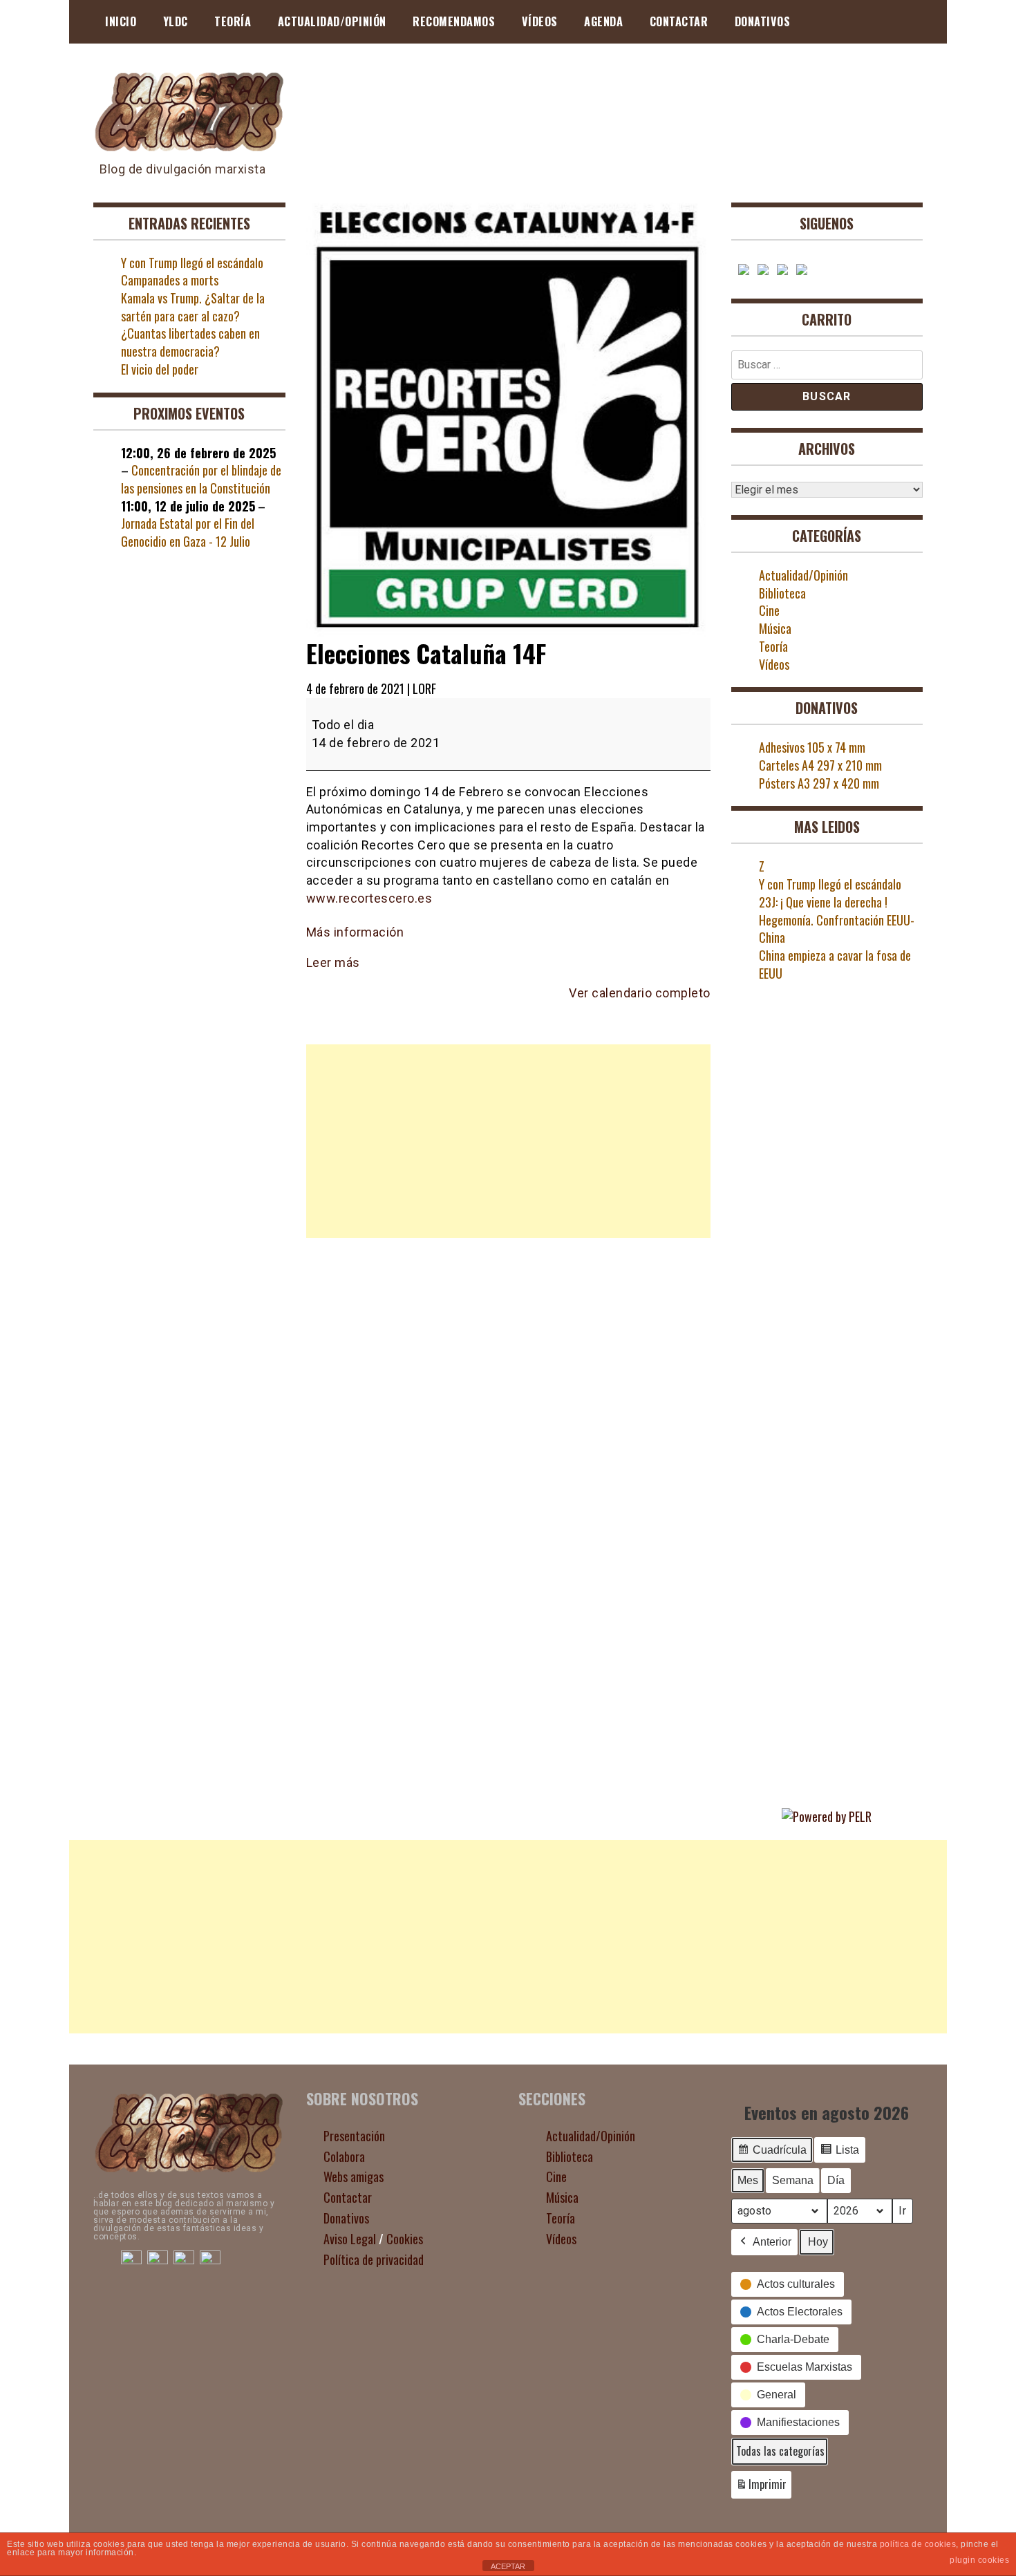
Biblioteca (782, 593)
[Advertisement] (508, 1141)
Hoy (818, 2242)
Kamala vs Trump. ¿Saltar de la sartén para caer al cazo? (193, 307)
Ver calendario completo (640, 993)
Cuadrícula (772, 2154)
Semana (793, 2180)
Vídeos (540, 21)
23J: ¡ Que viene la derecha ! (823, 902)
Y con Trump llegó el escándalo (192, 263)
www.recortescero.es (369, 898)
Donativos (763, 21)
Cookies (405, 2239)
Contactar (679, 21)
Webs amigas (354, 2177)
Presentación (354, 2136)
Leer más (333, 962)
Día (836, 2180)
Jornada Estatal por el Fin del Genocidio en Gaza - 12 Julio (188, 532)
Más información (355, 932)
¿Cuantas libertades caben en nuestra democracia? (190, 342)
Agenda (603, 21)
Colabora (344, 2156)
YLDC (176, 21)
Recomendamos (454, 21)
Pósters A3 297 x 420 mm (819, 783)
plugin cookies (979, 2560)
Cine (769, 610)
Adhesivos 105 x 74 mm (812, 747)
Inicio (121, 21)
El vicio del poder (160, 369)
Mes (748, 2180)
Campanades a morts (170, 280)
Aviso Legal (350, 2239)
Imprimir (761, 2487)
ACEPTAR (508, 2566)
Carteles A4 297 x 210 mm (820, 765)
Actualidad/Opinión (332, 21)
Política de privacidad (374, 2259)
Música (775, 628)
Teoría (233, 21)
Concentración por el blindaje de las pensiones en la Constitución (201, 479)
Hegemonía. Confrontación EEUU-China (837, 929)
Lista (839, 2154)
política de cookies (918, 2544)
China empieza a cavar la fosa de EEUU (835, 964)
